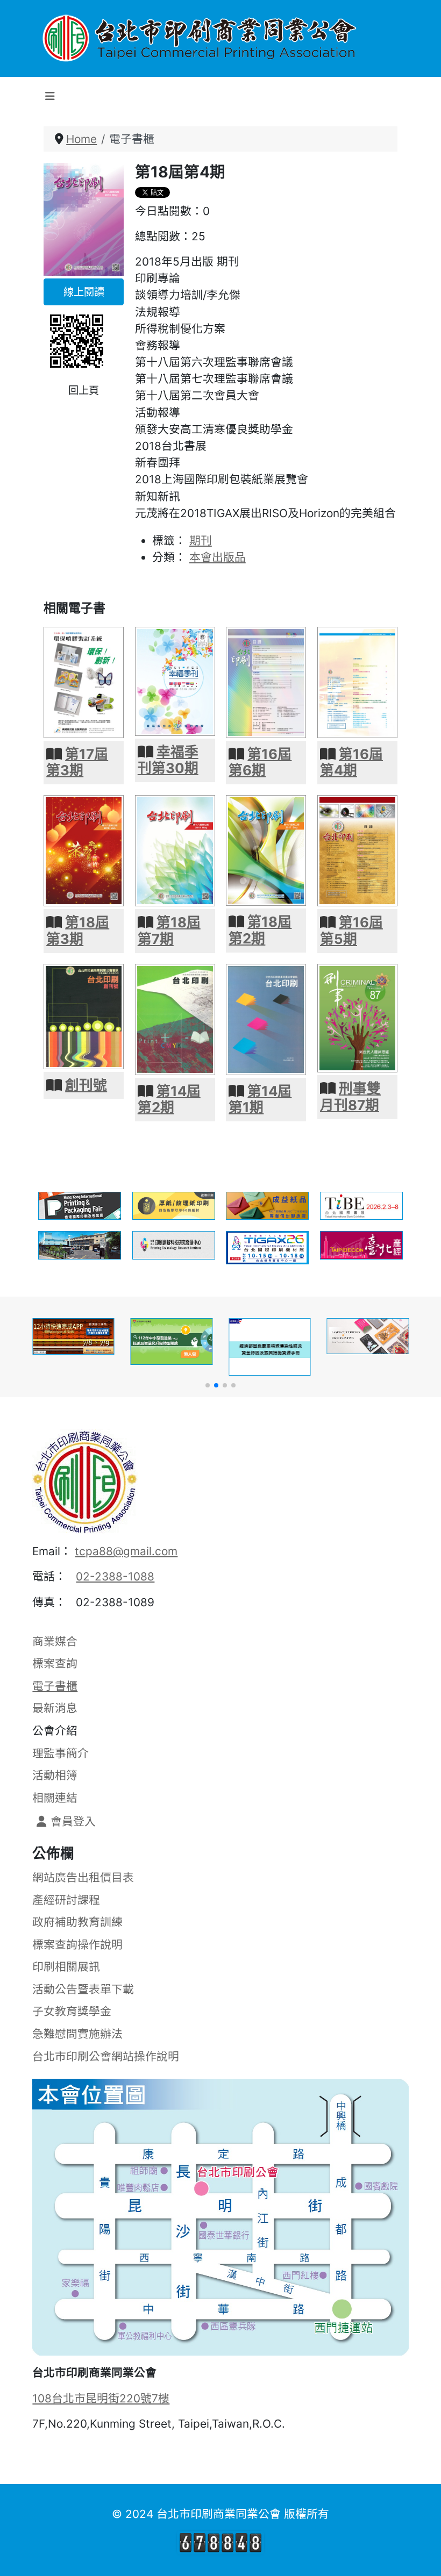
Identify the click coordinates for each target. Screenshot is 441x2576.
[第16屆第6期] (266, 681)
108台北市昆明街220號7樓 (101, 2398)
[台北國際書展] (361, 1205)
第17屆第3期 (77, 762)
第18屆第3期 (78, 931)
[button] (208, 1385)
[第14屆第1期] (266, 1018)
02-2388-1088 (115, 1576)
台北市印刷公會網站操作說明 (106, 2056)
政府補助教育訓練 (77, 1922)
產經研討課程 (66, 1900)
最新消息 (55, 1708)
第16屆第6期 (260, 762)
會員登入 (73, 1822)
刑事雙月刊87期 (350, 1097)
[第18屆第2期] (266, 850)
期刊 (201, 541)
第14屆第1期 (260, 1099)
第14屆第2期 (169, 1099)
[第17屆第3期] (84, 681)
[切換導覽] (50, 96)
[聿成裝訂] (80, 1244)
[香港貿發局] (80, 1205)
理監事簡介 (61, 1753)
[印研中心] (174, 1244)
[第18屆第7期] (175, 850)
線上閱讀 (84, 292)
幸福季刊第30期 (168, 760)
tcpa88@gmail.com (126, 1551)
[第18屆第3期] (84, 850)
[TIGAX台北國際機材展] (267, 1247)
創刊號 (86, 1085)
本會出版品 (218, 557)
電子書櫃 (55, 1686)
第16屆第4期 (351, 762)
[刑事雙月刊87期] (357, 1017)
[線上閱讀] (84, 219)
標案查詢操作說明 (77, 1945)
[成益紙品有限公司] (267, 1205)
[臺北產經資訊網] (361, 1244)
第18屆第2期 (260, 930)
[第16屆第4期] (357, 681)
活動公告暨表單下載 (83, 1989)
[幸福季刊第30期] (175, 680)
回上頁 (84, 390)
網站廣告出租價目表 (83, 1877)
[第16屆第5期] (357, 850)
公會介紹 (55, 1731)
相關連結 (55, 1798)
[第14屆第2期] (175, 1018)
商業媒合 (55, 1641)
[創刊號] (84, 1015)
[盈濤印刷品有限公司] (174, 1205)
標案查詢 (55, 1663)
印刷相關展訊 (66, 1967)
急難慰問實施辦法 (77, 2034)
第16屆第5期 (351, 931)
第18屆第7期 (169, 931)
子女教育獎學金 (72, 2011)
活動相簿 (55, 1775)
